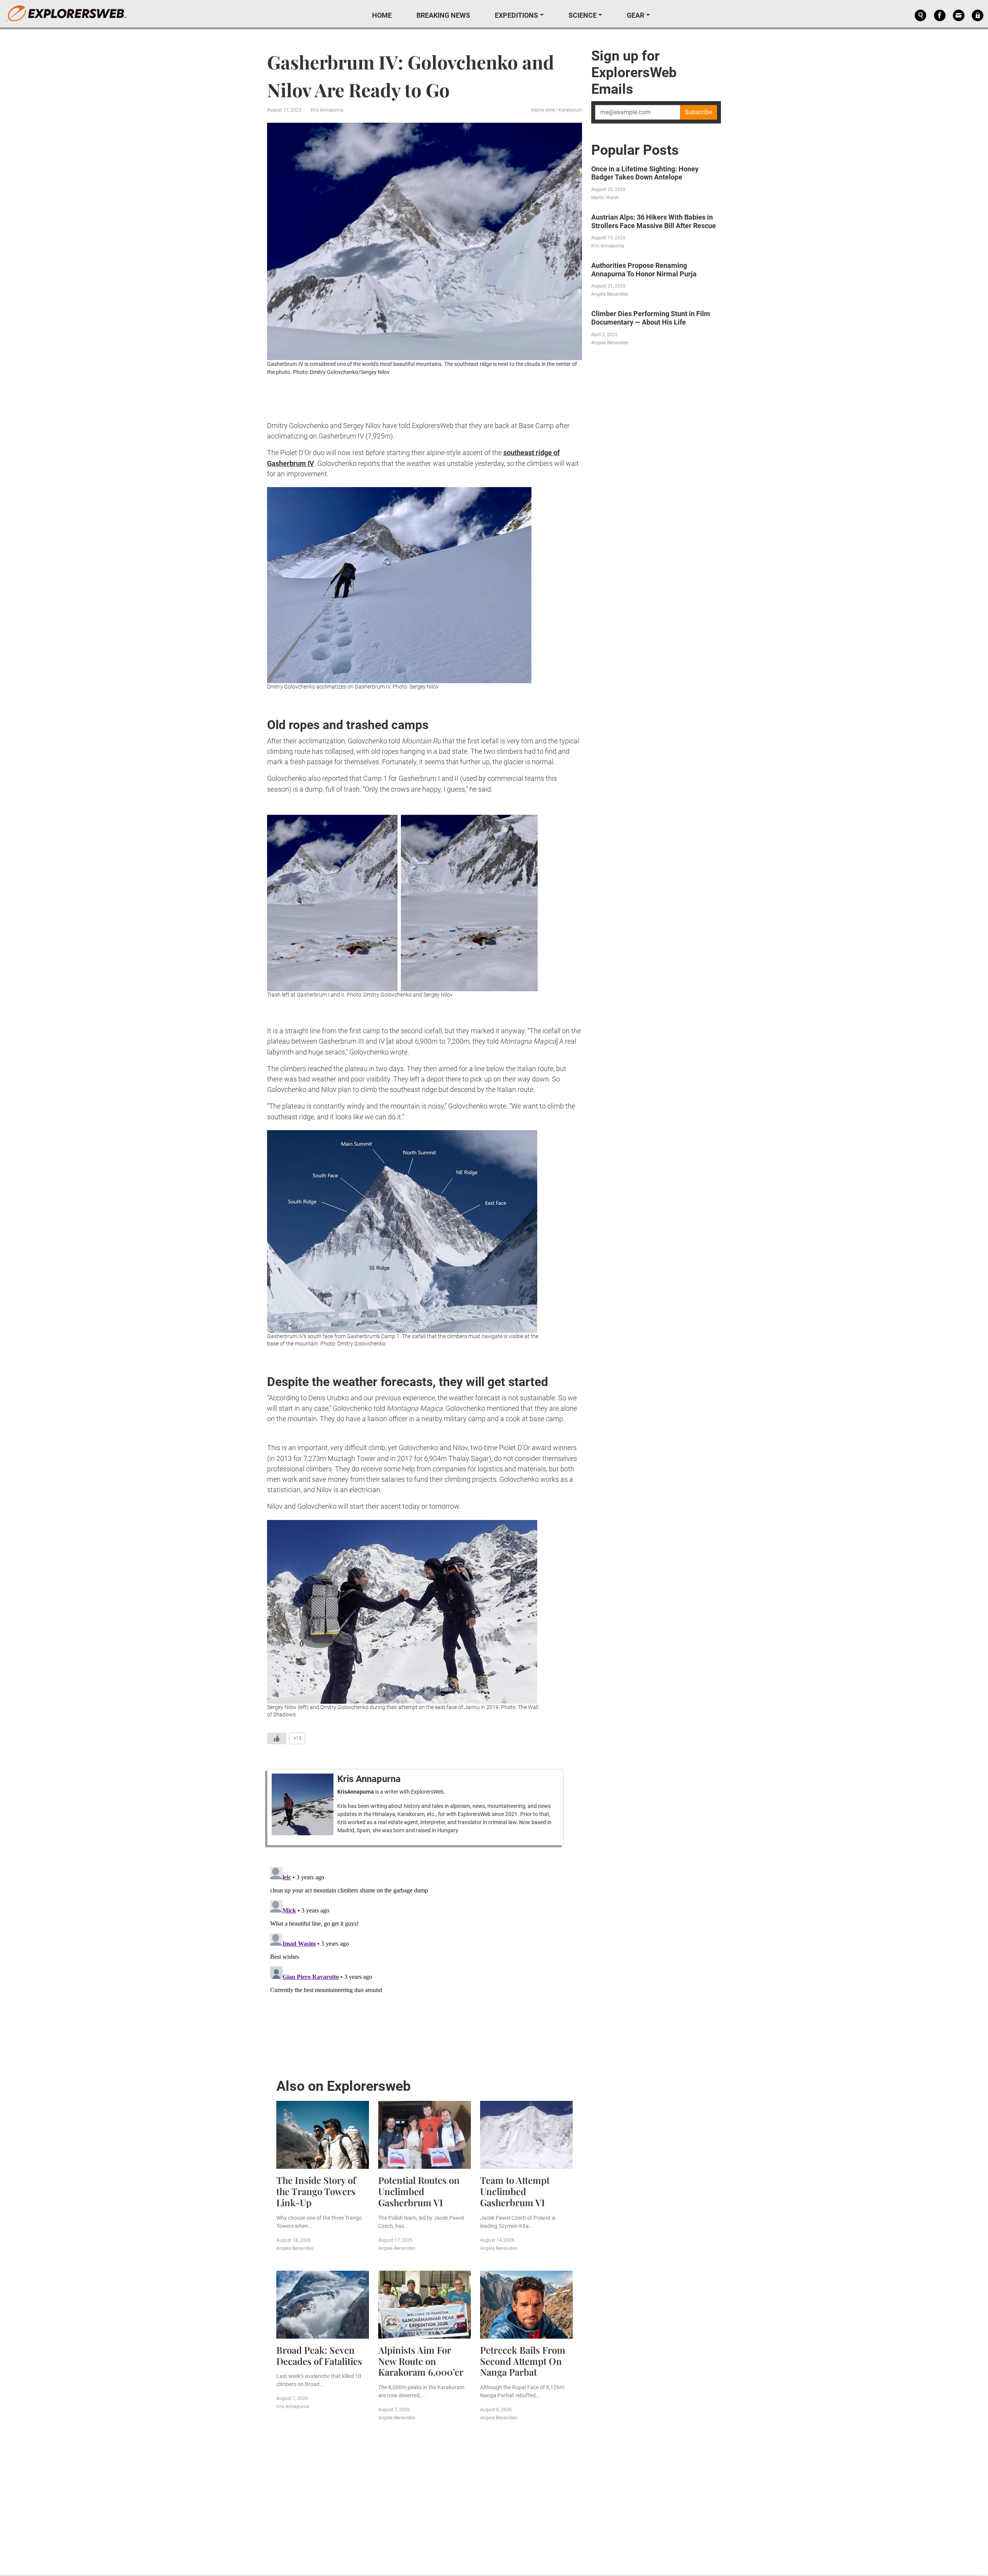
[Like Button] (277, 1738)
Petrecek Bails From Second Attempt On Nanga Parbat (523, 2361)
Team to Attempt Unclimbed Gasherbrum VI (515, 2191)
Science (583, 15)
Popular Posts (635, 150)
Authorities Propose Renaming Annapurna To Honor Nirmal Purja (644, 270)
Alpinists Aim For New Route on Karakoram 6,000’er (421, 2361)
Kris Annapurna (327, 110)
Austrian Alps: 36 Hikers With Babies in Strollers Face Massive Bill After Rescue (654, 221)
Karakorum (570, 110)
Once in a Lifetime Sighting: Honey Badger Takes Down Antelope (645, 173)
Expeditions (516, 15)
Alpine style (543, 110)
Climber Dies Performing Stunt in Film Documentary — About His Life (651, 318)
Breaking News (443, 15)
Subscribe (699, 112)
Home (382, 15)
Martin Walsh (605, 198)
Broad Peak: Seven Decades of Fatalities (319, 2355)
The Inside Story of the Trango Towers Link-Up (316, 2191)
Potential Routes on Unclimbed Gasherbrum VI (419, 2191)
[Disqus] (425, 1960)
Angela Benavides (295, 2248)
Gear (635, 15)
